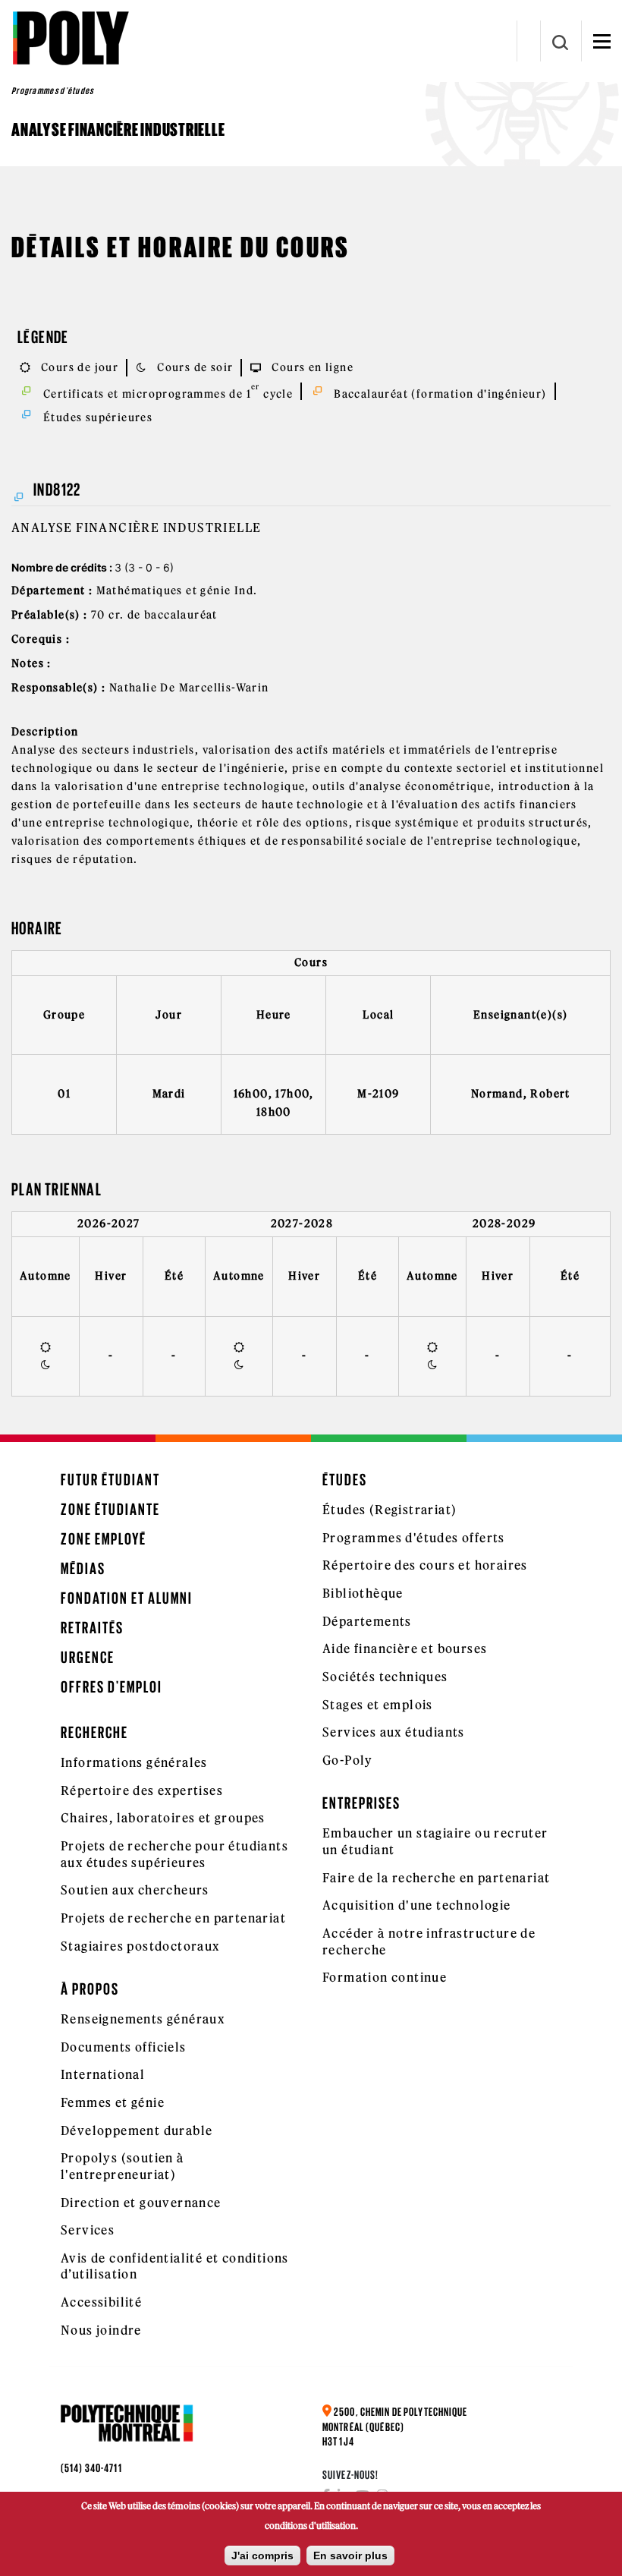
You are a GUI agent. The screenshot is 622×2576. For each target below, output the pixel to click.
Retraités (92, 1628)
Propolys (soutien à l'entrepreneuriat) (123, 2166)
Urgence (88, 1657)
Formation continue (385, 1977)
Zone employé (104, 1539)
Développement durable (137, 2130)
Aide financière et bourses (405, 1649)
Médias (83, 1568)
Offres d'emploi (112, 1687)
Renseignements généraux (143, 2019)
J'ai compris (262, 2556)
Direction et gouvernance (141, 2203)
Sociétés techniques (385, 1677)
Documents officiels (124, 2047)
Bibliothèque (363, 1593)
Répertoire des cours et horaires (425, 1565)
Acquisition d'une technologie (417, 1905)
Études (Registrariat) (390, 1510)
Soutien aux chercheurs (135, 1890)
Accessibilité (101, 2302)
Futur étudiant (110, 1480)
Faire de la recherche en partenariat (436, 1878)
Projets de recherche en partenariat (173, 1918)
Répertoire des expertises (142, 1790)
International (103, 2074)
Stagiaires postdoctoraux (140, 1946)
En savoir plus (350, 2556)
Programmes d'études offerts (414, 1538)
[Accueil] (70, 38)
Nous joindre (101, 2330)
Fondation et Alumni (127, 1598)
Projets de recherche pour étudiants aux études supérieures (174, 1854)
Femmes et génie (113, 2102)
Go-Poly (348, 1760)
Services (88, 2230)
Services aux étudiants (394, 1732)
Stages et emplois (378, 1705)
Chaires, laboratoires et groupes (163, 1818)
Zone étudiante (110, 1509)
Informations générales (134, 1762)
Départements (367, 1621)
